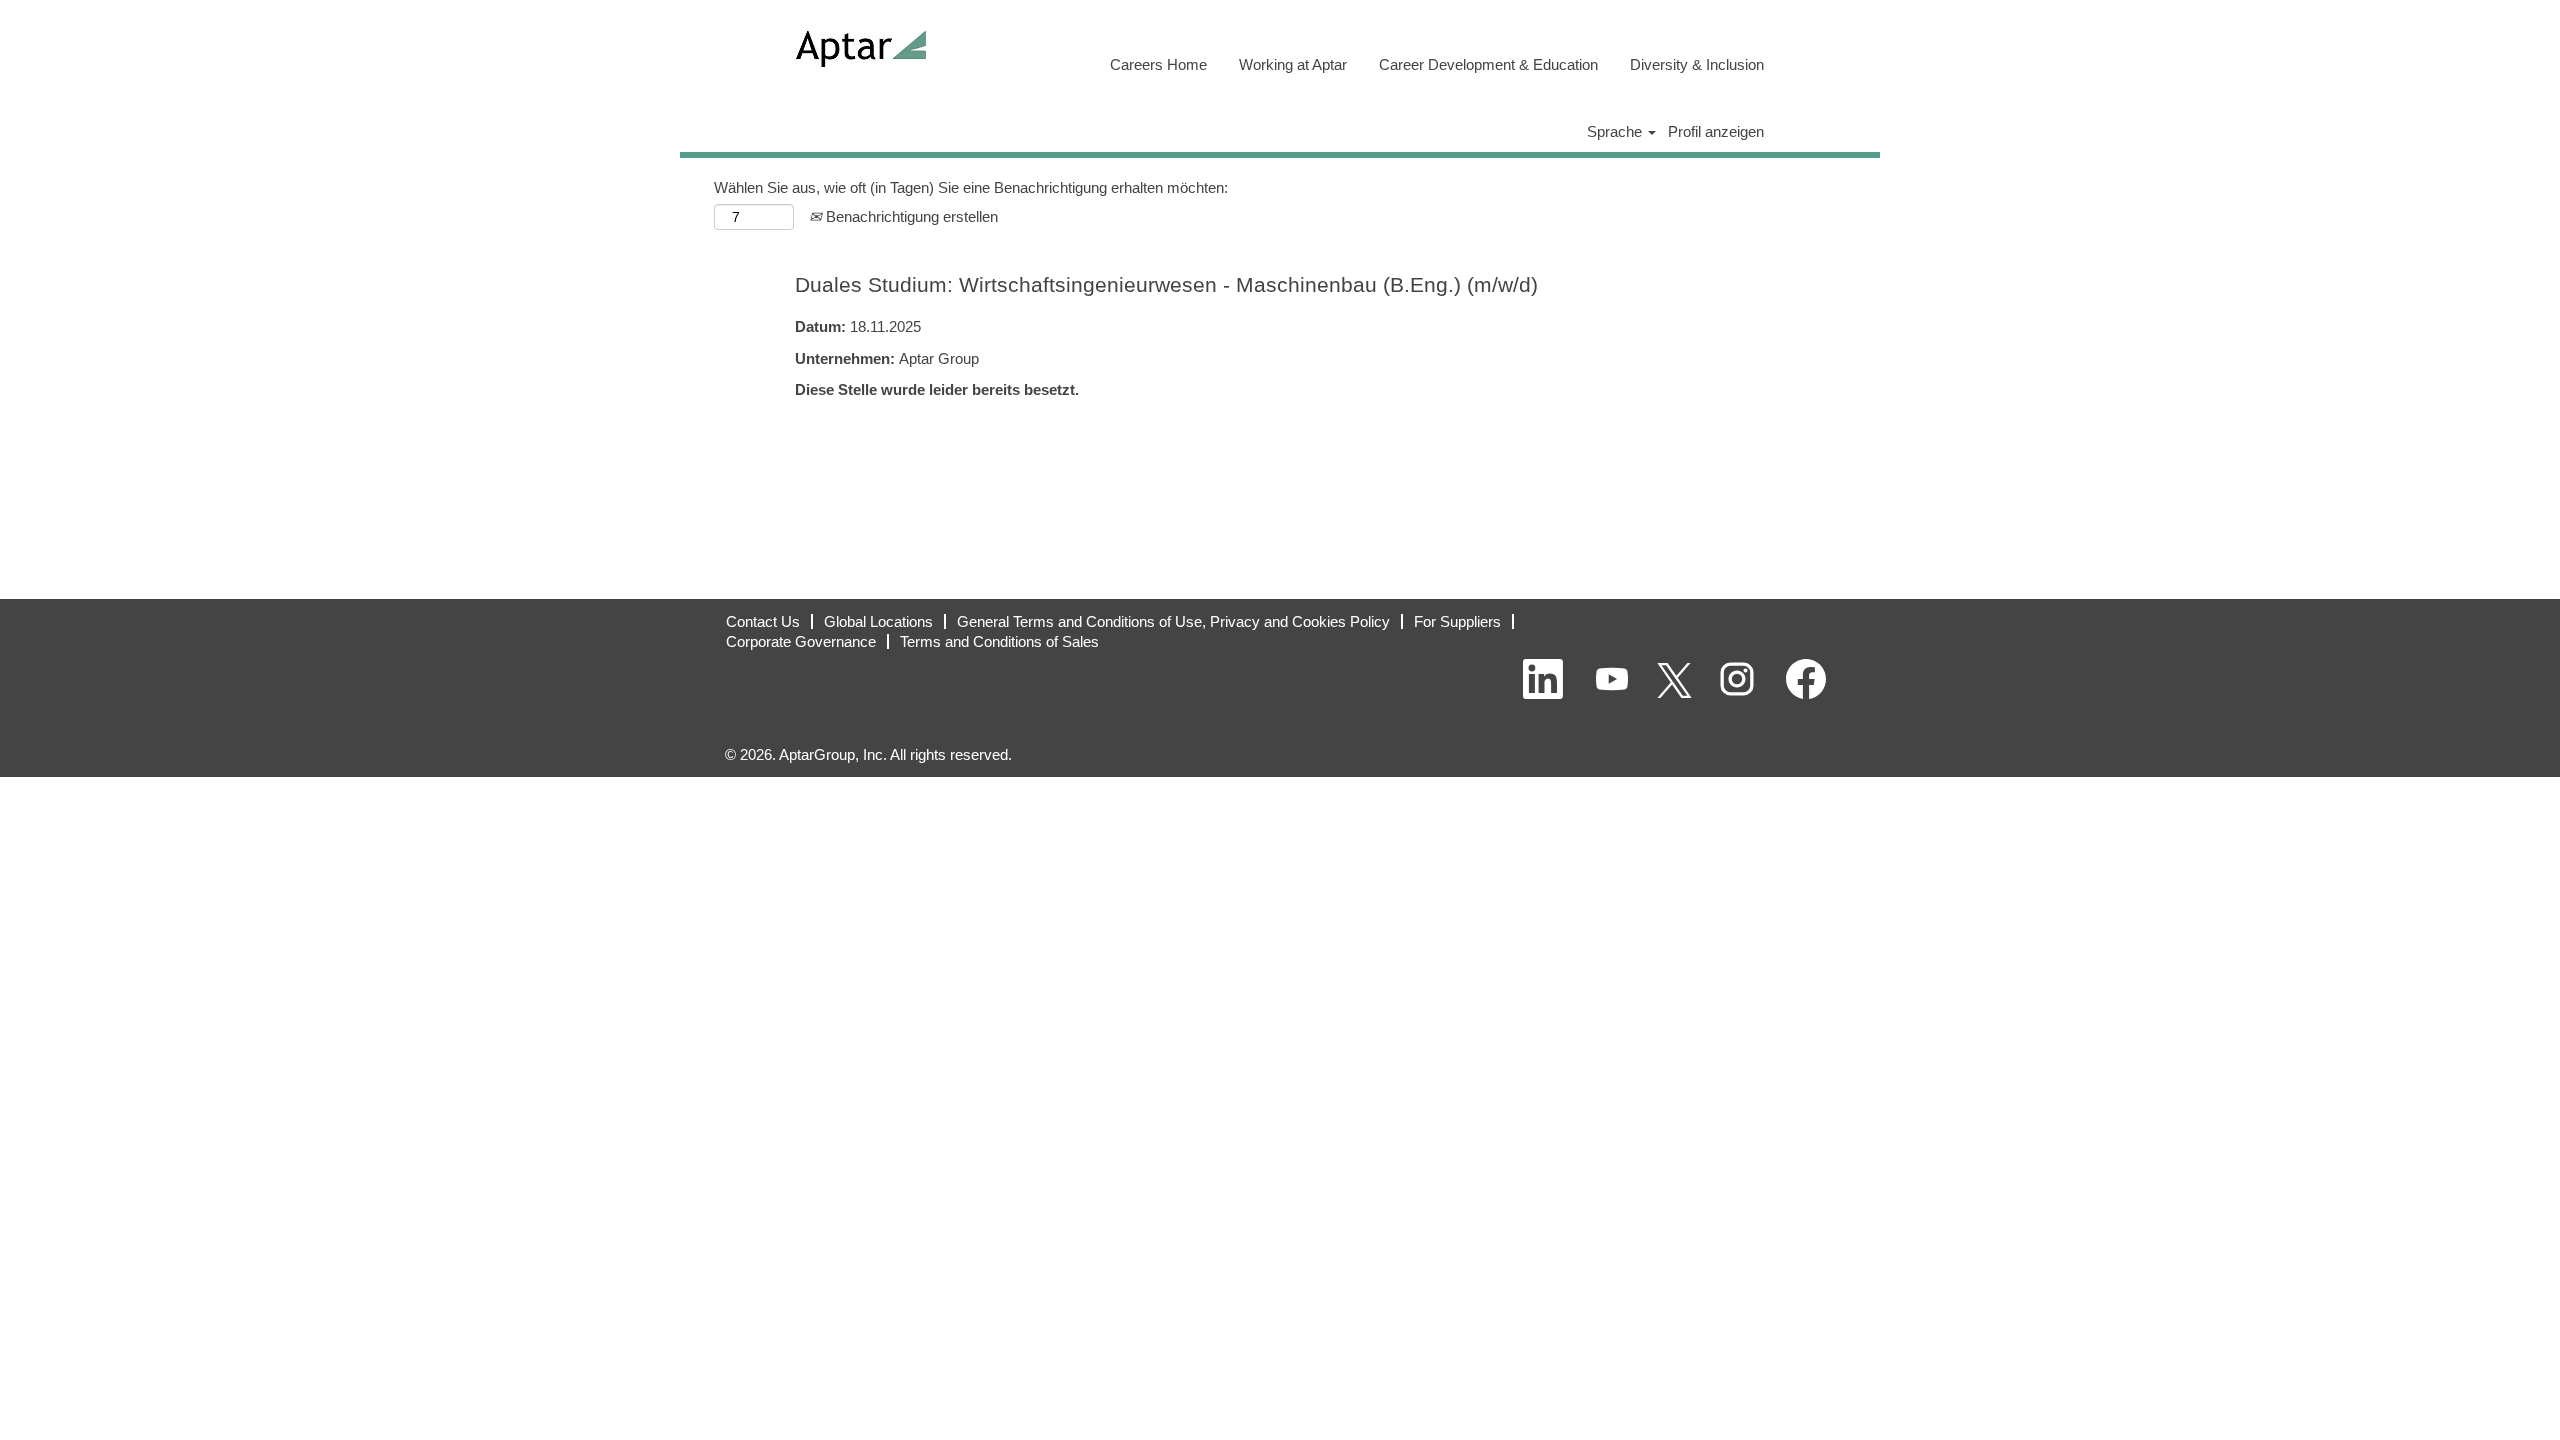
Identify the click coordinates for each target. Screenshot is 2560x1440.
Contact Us (763, 621)
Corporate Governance (801, 641)
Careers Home (1158, 64)
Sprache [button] (1616, 131)
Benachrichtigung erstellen (910, 216)
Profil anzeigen (1716, 131)
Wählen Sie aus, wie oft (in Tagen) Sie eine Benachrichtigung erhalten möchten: (971, 187)
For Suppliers (1457, 621)
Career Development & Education (1488, 64)
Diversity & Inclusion (1697, 64)
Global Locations (878, 621)
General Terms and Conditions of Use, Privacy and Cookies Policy (1173, 621)
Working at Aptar (1293, 64)
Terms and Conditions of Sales (999, 641)
